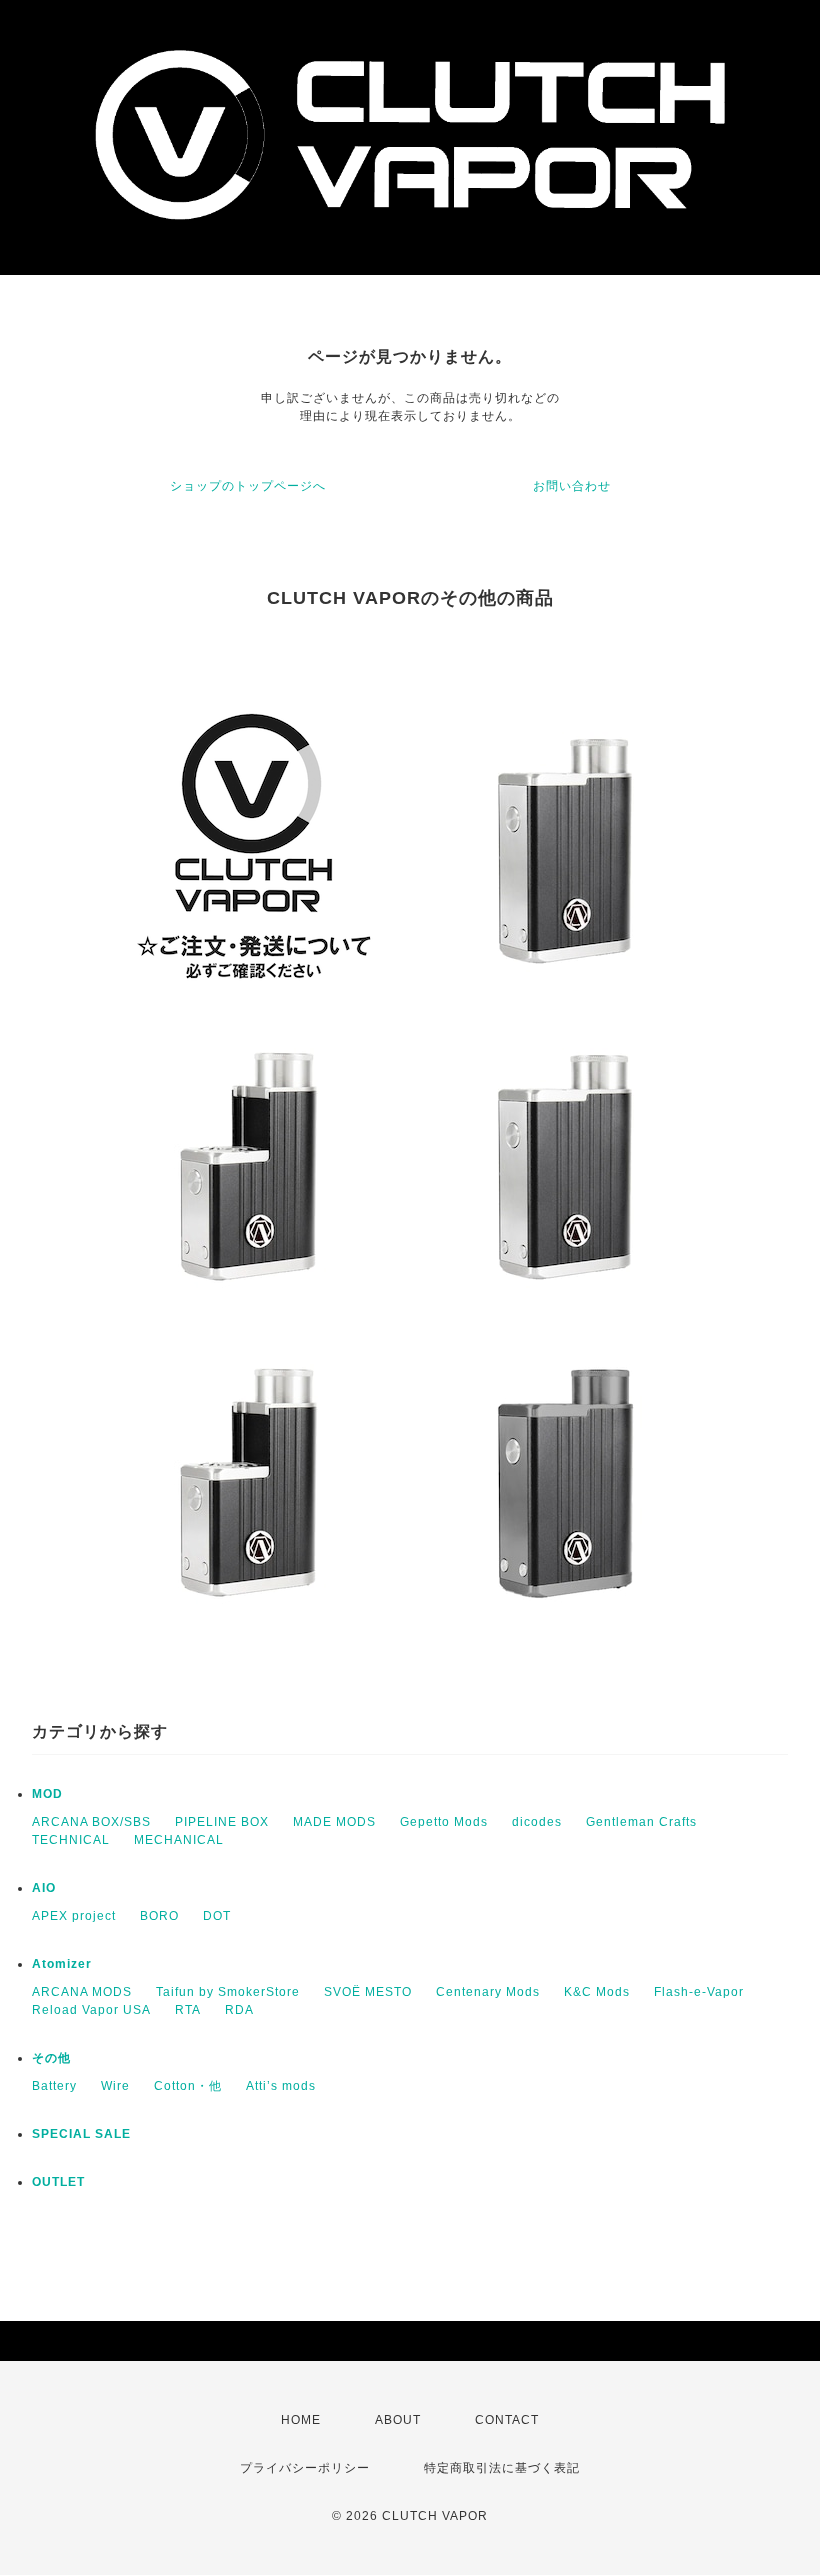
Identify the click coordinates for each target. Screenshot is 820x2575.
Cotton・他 (188, 2086)
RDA (239, 2010)
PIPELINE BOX (222, 1822)
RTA (188, 2010)
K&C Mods (597, 1992)
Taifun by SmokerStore (228, 1992)
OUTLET (58, 2182)
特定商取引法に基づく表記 (502, 2468)
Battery (54, 2086)
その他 (51, 2058)
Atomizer (62, 1964)
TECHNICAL (71, 1840)
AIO (44, 1888)
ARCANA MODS (82, 1992)
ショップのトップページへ (248, 486)
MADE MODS (334, 1822)
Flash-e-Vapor (699, 1992)
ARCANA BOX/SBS (91, 1822)
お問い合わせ (572, 486)
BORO (159, 1916)
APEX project (74, 1916)
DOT (217, 1916)
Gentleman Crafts (641, 1822)
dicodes (537, 1822)
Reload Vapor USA (91, 2010)
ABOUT (398, 2420)
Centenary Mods (488, 1992)
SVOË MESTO (368, 1992)
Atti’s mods (281, 2086)
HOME (301, 2420)
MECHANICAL (179, 1840)
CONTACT (507, 2420)
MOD (47, 1794)
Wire (115, 2086)
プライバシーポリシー (305, 2468)
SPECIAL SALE (81, 2134)
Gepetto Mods (444, 1822)
